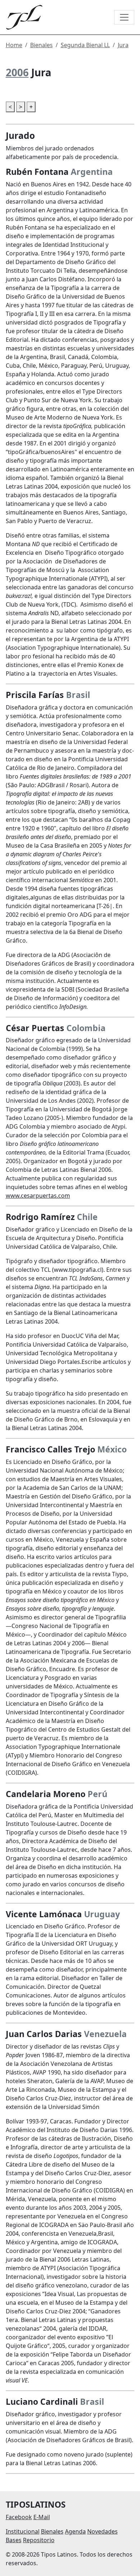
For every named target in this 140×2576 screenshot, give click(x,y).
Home (14, 45)
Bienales (41, 45)
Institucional (23, 2531)
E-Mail (42, 2517)
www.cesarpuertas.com (38, 1196)
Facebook (19, 2517)
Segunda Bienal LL (85, 45)
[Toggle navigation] (124, 17)
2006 (17, 72)
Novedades (102, 2531)
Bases (14, 2540)
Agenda (75, 2531)
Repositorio (39, 2540)
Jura (123, 45)
